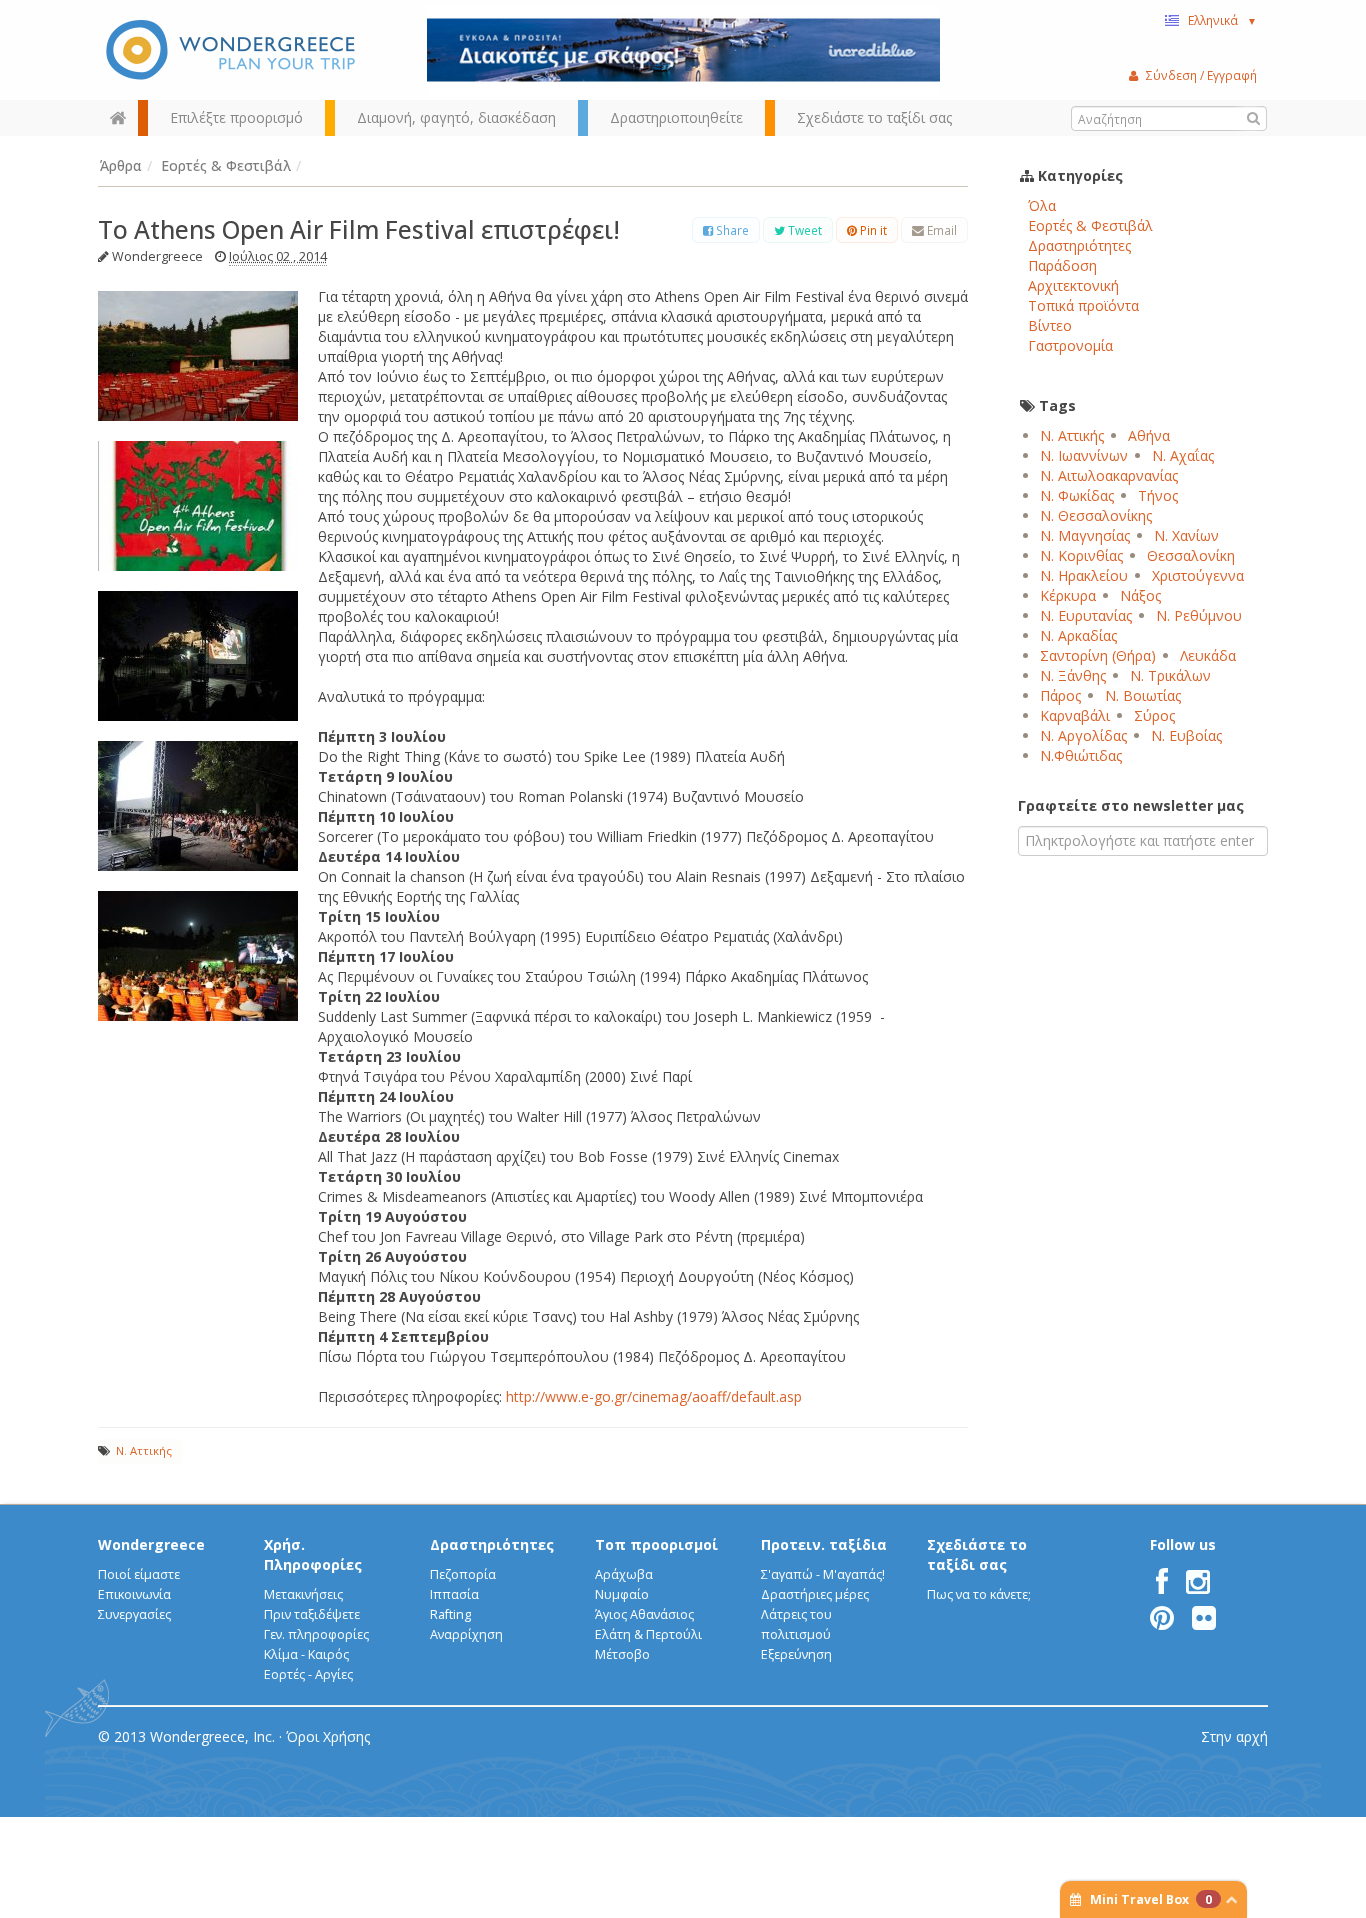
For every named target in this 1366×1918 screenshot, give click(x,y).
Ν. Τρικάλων (1170, 675)
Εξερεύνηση (796, 1654)
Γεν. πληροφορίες (316, 1634)
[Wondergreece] (233, 50)
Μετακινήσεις (303, 1594)
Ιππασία (454, 1594)
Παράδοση (1062, 265)
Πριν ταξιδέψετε (312, 1614)
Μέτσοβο (622, 1654)
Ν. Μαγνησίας (1085, 535)
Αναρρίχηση (466, 1634)
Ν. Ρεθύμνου (1199, 615)
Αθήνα (1149, 435)
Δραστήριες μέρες (815, 1594)
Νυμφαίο (622, 1594)
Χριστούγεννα (1198, 575)
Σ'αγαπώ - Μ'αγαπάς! (823, 1574)
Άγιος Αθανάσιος (644, 1614)
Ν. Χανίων (1186, 535)
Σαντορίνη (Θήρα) (1098, 655)
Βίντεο (1050, 325)
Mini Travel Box (1151, 1899)
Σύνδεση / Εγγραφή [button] (1201, 75)
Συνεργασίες (134, 1614)
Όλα (1042, 205)
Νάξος (1140, 595)
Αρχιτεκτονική (1073, 285)
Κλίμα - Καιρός (306, 1654)
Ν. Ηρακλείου (1084, 575)
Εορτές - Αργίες (308, 1674)
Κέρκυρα (1068, 595)
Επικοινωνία (134, 1594)
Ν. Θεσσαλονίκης (1096, 515)
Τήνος (1158, 495)
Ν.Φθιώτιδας (1081, 755)
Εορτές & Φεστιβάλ (1090, 225)
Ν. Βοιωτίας (1143, 695)
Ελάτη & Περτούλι (648, 1634)
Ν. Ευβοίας (1186, 735)
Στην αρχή (1234, 1736)
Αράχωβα (624, 1574)
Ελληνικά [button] (1222, 20)
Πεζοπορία (463, 1574)
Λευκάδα (1208, 655)
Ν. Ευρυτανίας (1086, 615)
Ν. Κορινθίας (1081, 555)
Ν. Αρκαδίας (1078, 635)
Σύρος (1154, 715)
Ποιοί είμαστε (139, 1574)
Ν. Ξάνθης (1073, 675)
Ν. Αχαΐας (1183, 455)
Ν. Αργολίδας (1083, 735)
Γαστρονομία (1070, 345)
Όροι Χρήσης (328, 1736)
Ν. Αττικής (144, 1450)
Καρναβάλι (1075, 715)
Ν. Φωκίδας (1077, 495)
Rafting (450, 1614)
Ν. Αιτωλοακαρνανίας (1109, 475)
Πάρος (1060, 695)
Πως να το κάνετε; (979, 1594)
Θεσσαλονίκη (1191, 555)
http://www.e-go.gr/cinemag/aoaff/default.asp (654, 1396)
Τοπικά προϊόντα (1083, 305)
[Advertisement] (1143, 1031)
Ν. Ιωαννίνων (1084, 455)
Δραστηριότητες (1079, 245)
